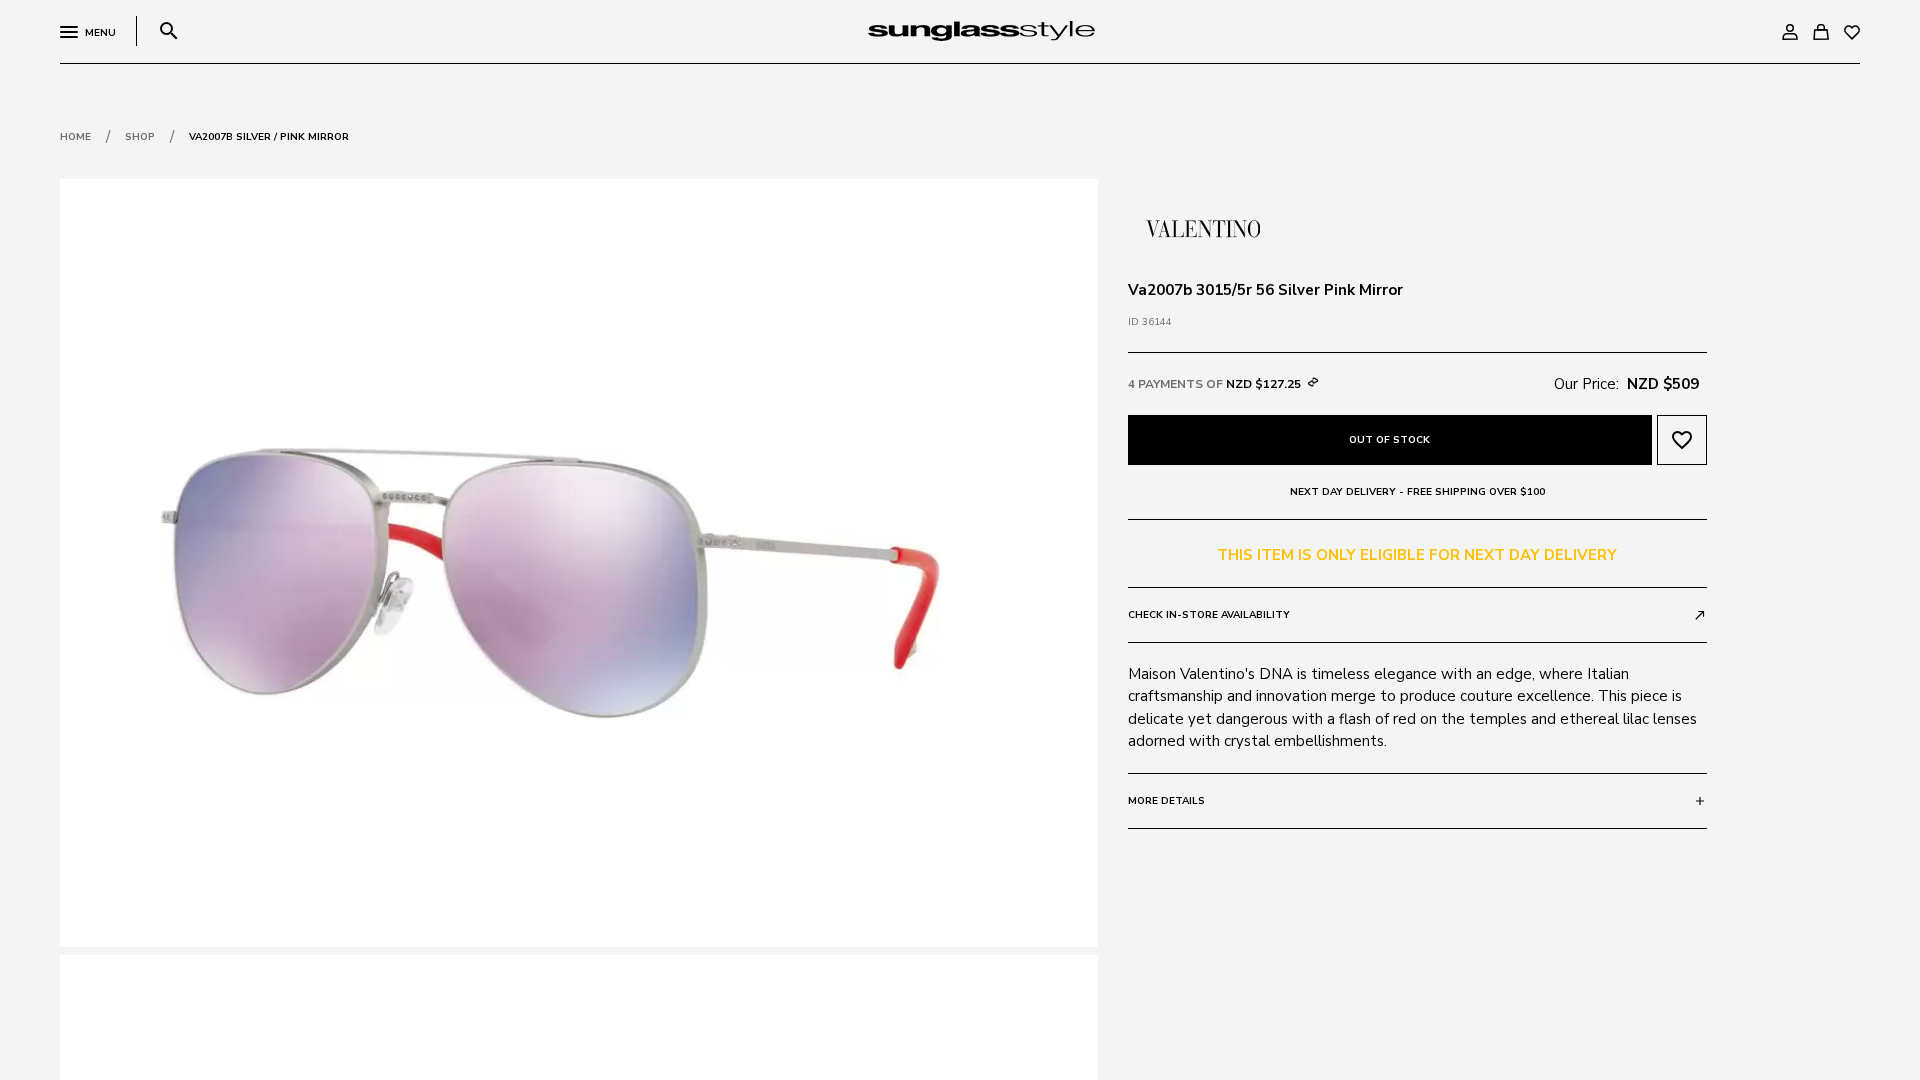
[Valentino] (1203, 227)
